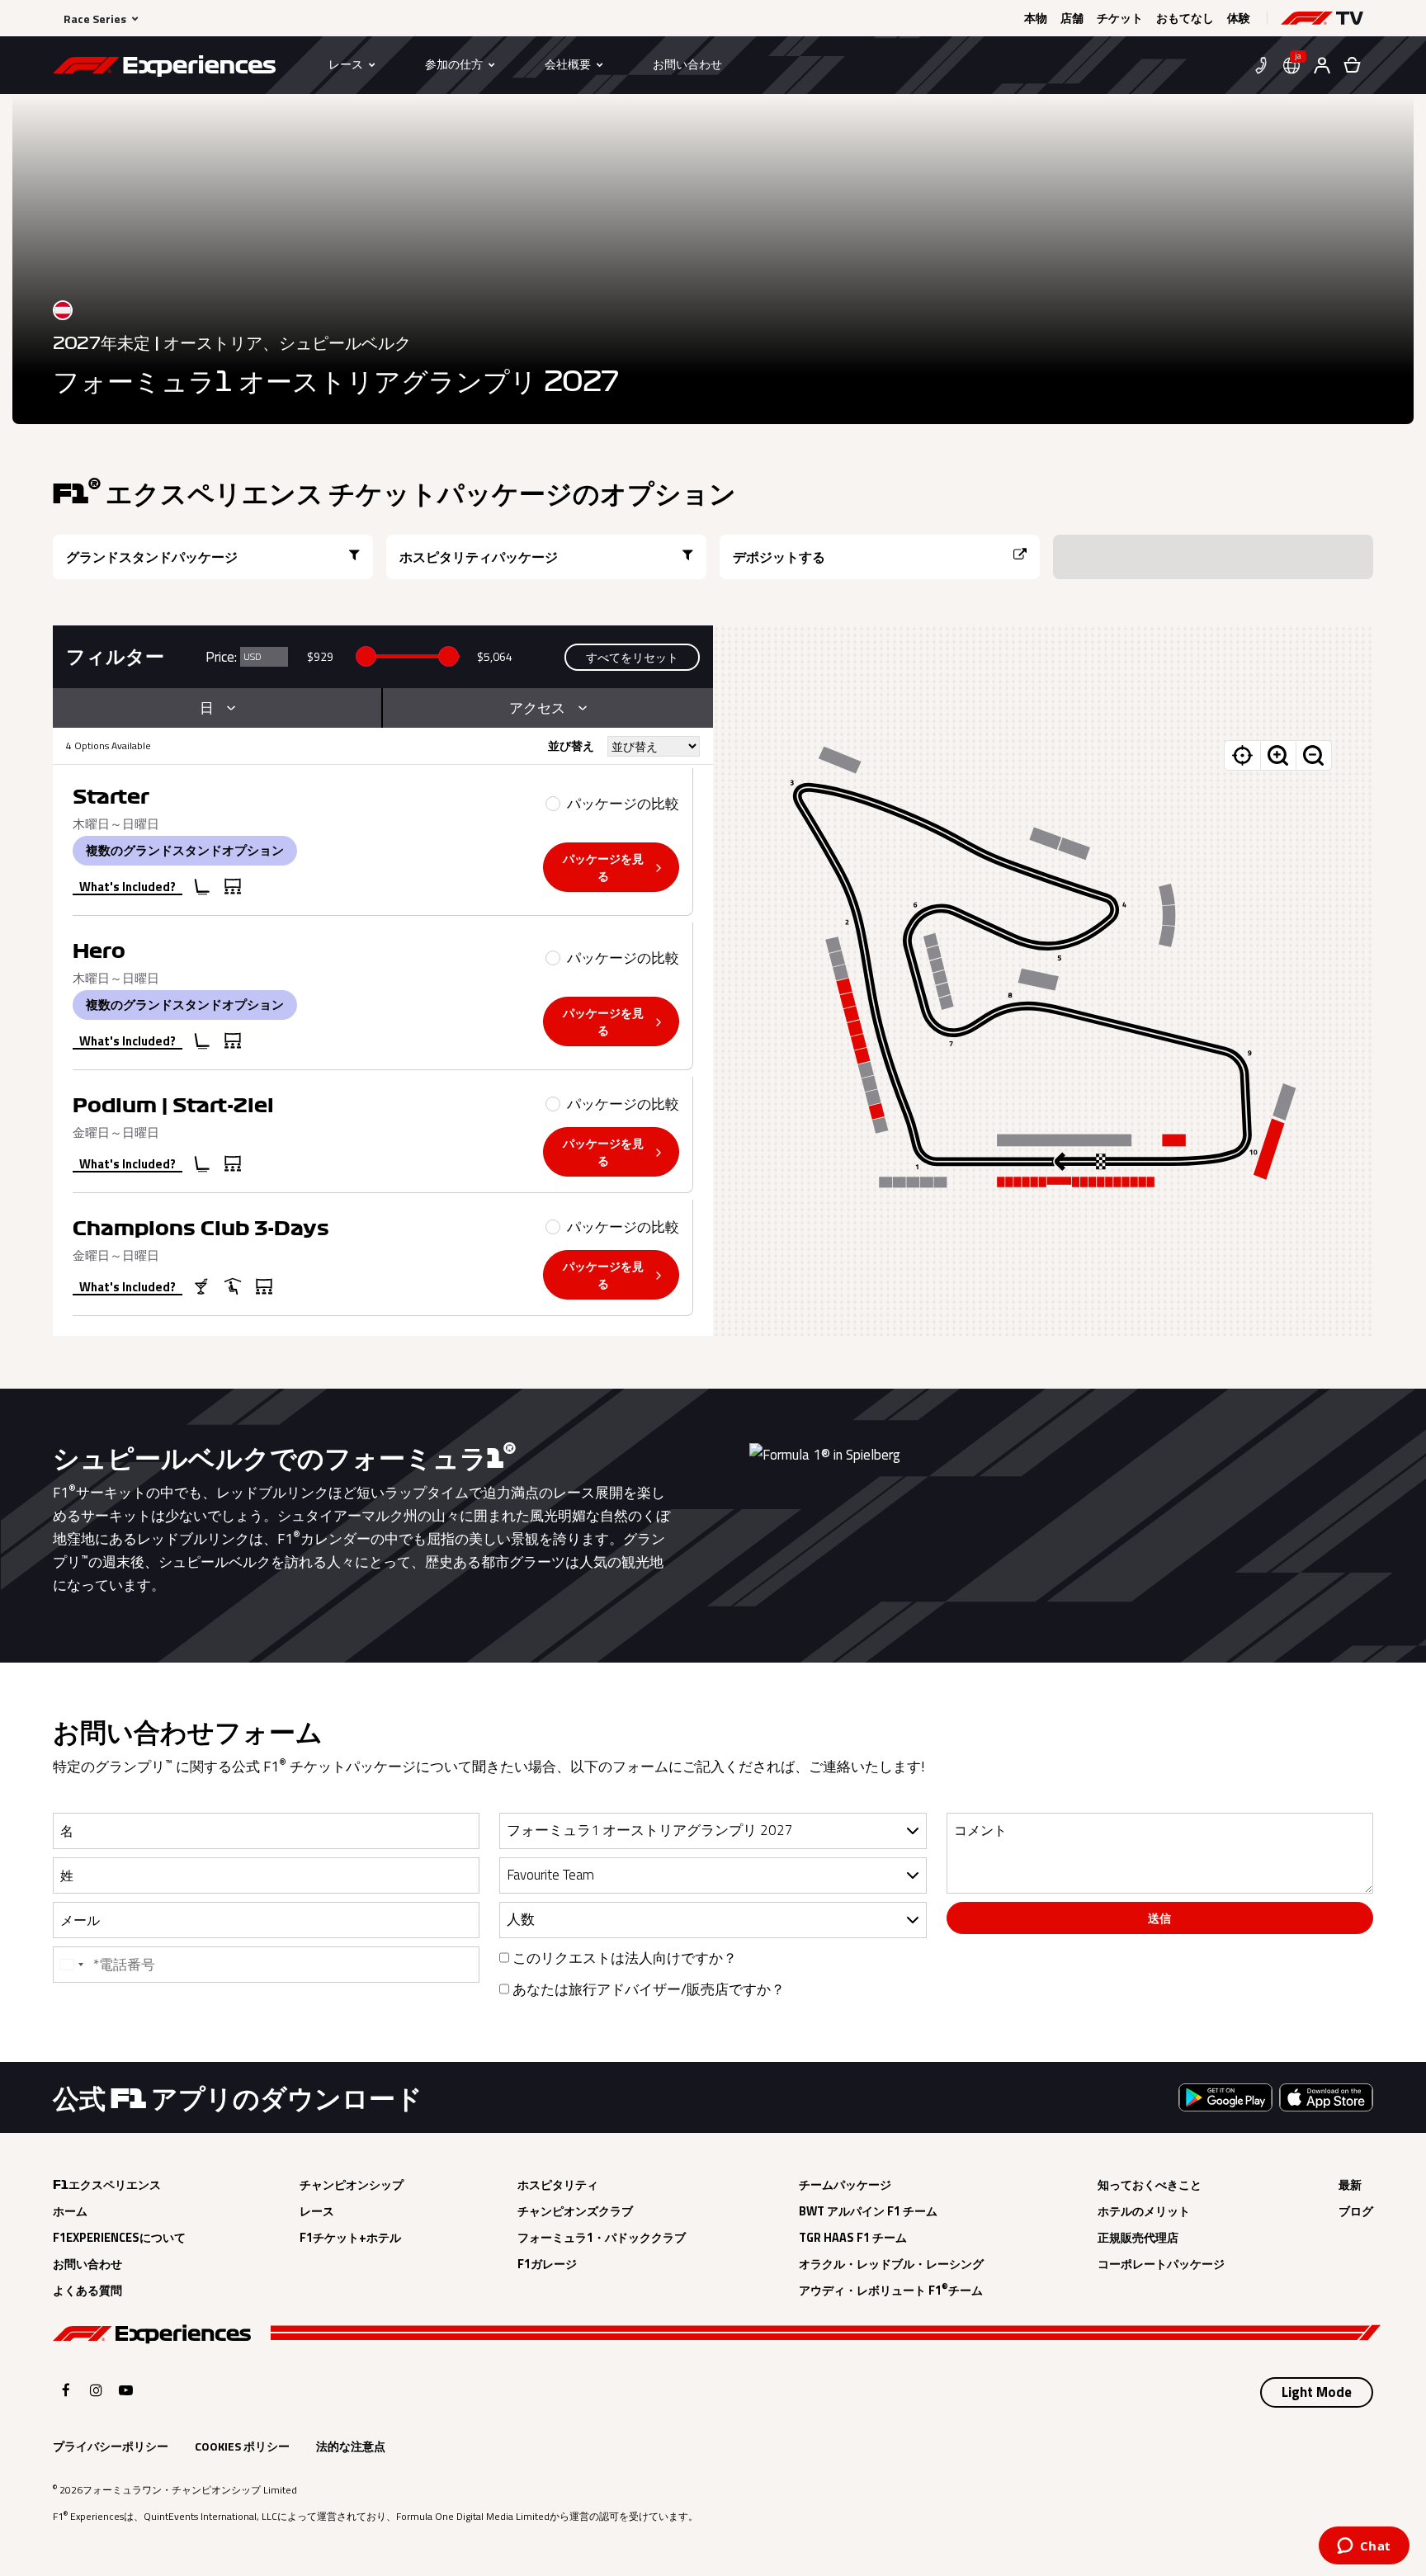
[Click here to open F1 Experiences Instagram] (96, 2390)
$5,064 (495, 656)
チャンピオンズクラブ (575, 2211)
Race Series (95, 19)
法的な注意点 (351, 2446)
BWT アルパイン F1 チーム (868, 2211)
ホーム (70, 2211)
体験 (1239, 18)
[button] (1322, 18)
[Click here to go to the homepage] (164, 68)
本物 (1036, 18)
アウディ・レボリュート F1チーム (891, 2291)
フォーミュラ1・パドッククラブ (602, 2238)
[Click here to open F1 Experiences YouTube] (126, 2390)
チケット (1120, 18)
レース (317, 2211)
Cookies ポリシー (242, 2446)
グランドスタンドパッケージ (152, 557)
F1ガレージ (547, 2264)
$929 (320, 656)
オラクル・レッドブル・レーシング (891, 2264)
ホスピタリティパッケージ (479, 557)
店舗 (1072, 18)
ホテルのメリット (1144, 2211)
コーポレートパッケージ (1161, 2264)
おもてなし (1185, 18)
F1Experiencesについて (119, 2238)
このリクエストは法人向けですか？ (623, 1958)
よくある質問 (87, 2291)
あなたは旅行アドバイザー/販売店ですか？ (647, 1989)
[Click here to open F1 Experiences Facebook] (66, 2390)
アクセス (537, 708)
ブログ (1356, 2211)
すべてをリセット (632, 657)
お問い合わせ (87, 2264)
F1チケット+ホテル (350, 2238)
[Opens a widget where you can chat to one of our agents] (1364, 2547)
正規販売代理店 (1138, 2238)
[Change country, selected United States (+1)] (71, 1965)
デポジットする (779, 557)
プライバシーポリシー (111, 2446)
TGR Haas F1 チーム (853, 2238)
